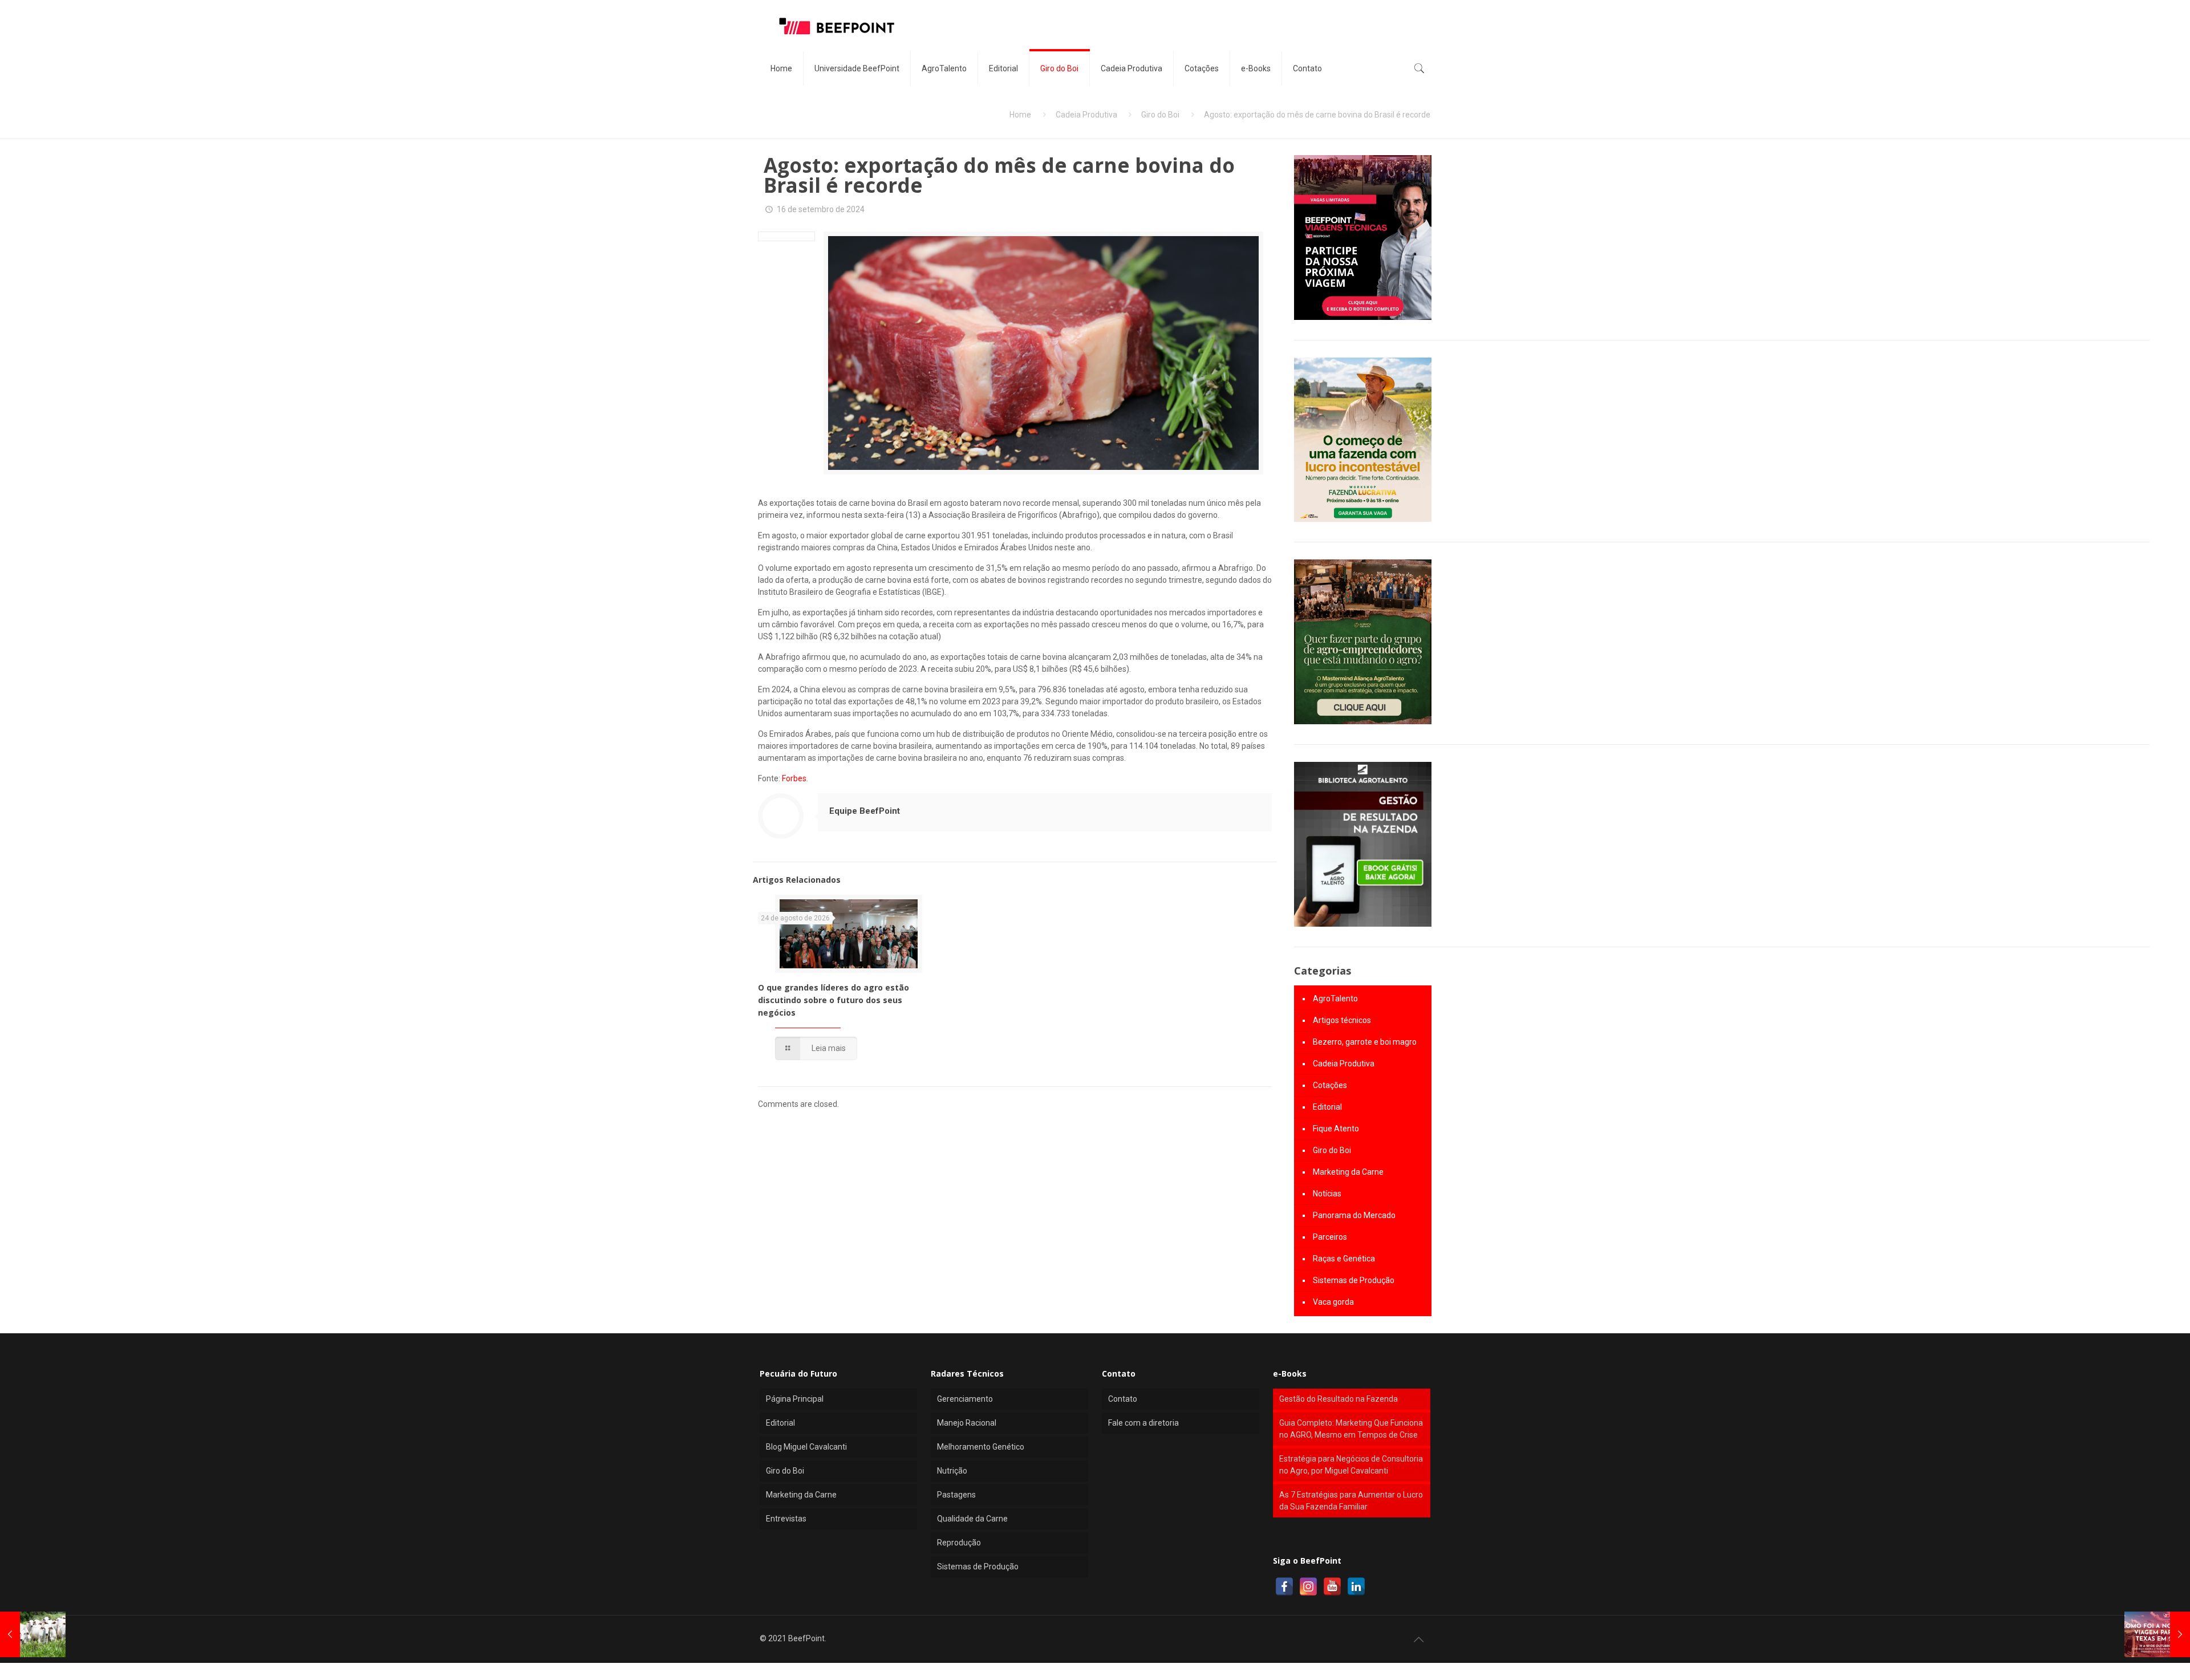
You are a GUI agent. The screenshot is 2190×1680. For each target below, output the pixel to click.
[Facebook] (1284, 1586)
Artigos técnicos (1342, 1020)
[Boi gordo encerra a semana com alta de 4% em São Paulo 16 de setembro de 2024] (33, 1634)
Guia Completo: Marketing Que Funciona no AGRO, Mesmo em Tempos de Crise (1351, 1429)
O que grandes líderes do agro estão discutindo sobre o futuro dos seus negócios (834, 1000)
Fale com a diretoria (1143, 1423)
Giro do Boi (1160, 115)
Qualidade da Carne (972, 1519)
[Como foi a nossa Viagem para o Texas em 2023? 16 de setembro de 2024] (2157, 1634)
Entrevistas (786, 1519)
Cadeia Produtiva (1086, 115)
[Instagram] (1308, 1586)
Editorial (1327, 1107)
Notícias (1327, 1194)
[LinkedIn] (1356, 1586)
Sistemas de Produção (1354, 1280)
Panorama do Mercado (1354, 1215)
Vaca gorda (1333, 1302)
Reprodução (959, 1543)
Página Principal (795, 1399)
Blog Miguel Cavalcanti (806, 1447)
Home (1020, 115)
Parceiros (1330, 1237)
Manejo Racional (967, 1423)
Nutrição (952, 1471)
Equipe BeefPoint (865, 811)
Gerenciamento (965, 1399)
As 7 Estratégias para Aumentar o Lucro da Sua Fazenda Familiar (1351, 1501)
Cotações (1330, 1085)
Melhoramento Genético (981, 1447)
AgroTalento (1335, 999)
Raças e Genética (1344, 1259)
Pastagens (956, 1495)
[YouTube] (1332, 1586)
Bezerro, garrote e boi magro (1365, 1042)
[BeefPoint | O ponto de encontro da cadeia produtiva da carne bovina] (836, 26)
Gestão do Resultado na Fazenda (1339, 1399)
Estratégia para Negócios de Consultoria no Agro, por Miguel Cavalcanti (1351, 1465)
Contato (1123, 1399)
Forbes (794, 778)
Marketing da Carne (1348, 1172)
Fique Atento (1336, 1129)
